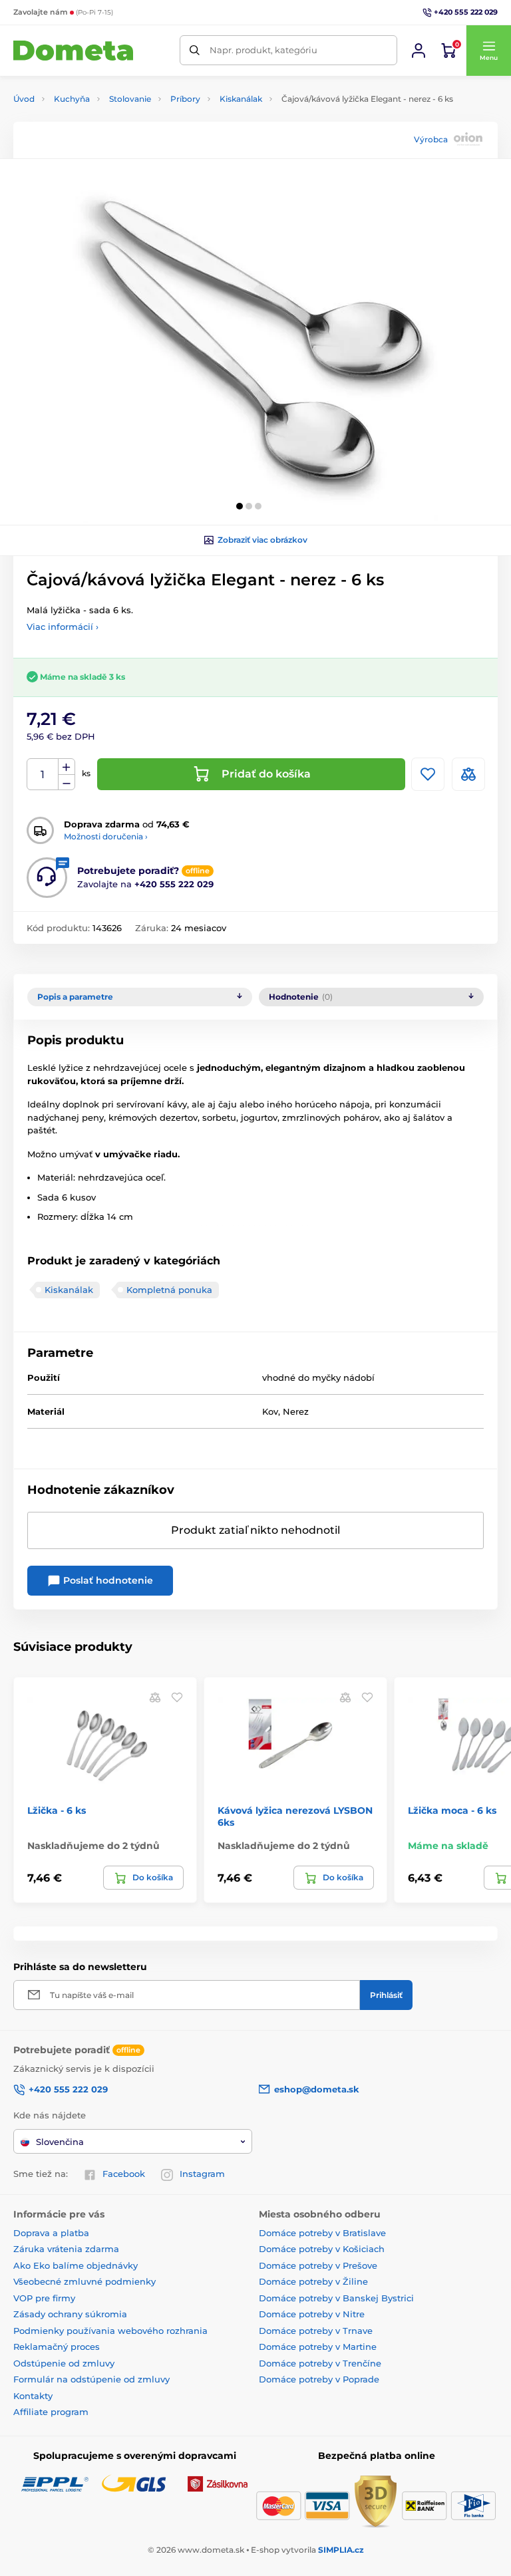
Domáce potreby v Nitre (312, 2314)
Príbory (185, 99)
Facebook (124, 2174)
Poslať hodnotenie (107, 1580)
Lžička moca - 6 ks (452, 1810)
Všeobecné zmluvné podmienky (85, 2281)
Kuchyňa (72, 99)
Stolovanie (130, 99)
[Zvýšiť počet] (67, 767)
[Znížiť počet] (67, 783)
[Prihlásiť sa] (419, 51)
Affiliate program (51, 2412)
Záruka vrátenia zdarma (66, 2249)
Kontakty (33, 2396)
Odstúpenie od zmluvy (64, 2363)
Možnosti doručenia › (106, 836)
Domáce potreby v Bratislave (322, 2233)
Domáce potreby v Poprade (319, 2379)
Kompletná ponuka (169, 1290)
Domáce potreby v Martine (318, 2347)
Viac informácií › (63, 627)
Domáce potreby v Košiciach (322, 2249)
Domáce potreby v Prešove (318, 2265)
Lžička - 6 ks (57, 1810)
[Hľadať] (195, 50)
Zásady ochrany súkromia (70, 2314)
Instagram (202, 2174)
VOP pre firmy (44, 2298)
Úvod (24, 99)
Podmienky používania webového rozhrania (110, 2331)
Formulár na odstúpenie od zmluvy (91, 2379)
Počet (43, 775)
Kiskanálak (241, 99)
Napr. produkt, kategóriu (263, 50)
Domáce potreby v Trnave (316, 2331)
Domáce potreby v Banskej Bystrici (336, 2298)
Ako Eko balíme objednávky (76, 2265)
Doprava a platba (51, 2233)
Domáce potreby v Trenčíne (320, 2363)
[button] (488, 51)
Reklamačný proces (57, 2347)
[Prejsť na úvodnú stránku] (73, 51)
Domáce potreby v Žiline (313, 2281)
